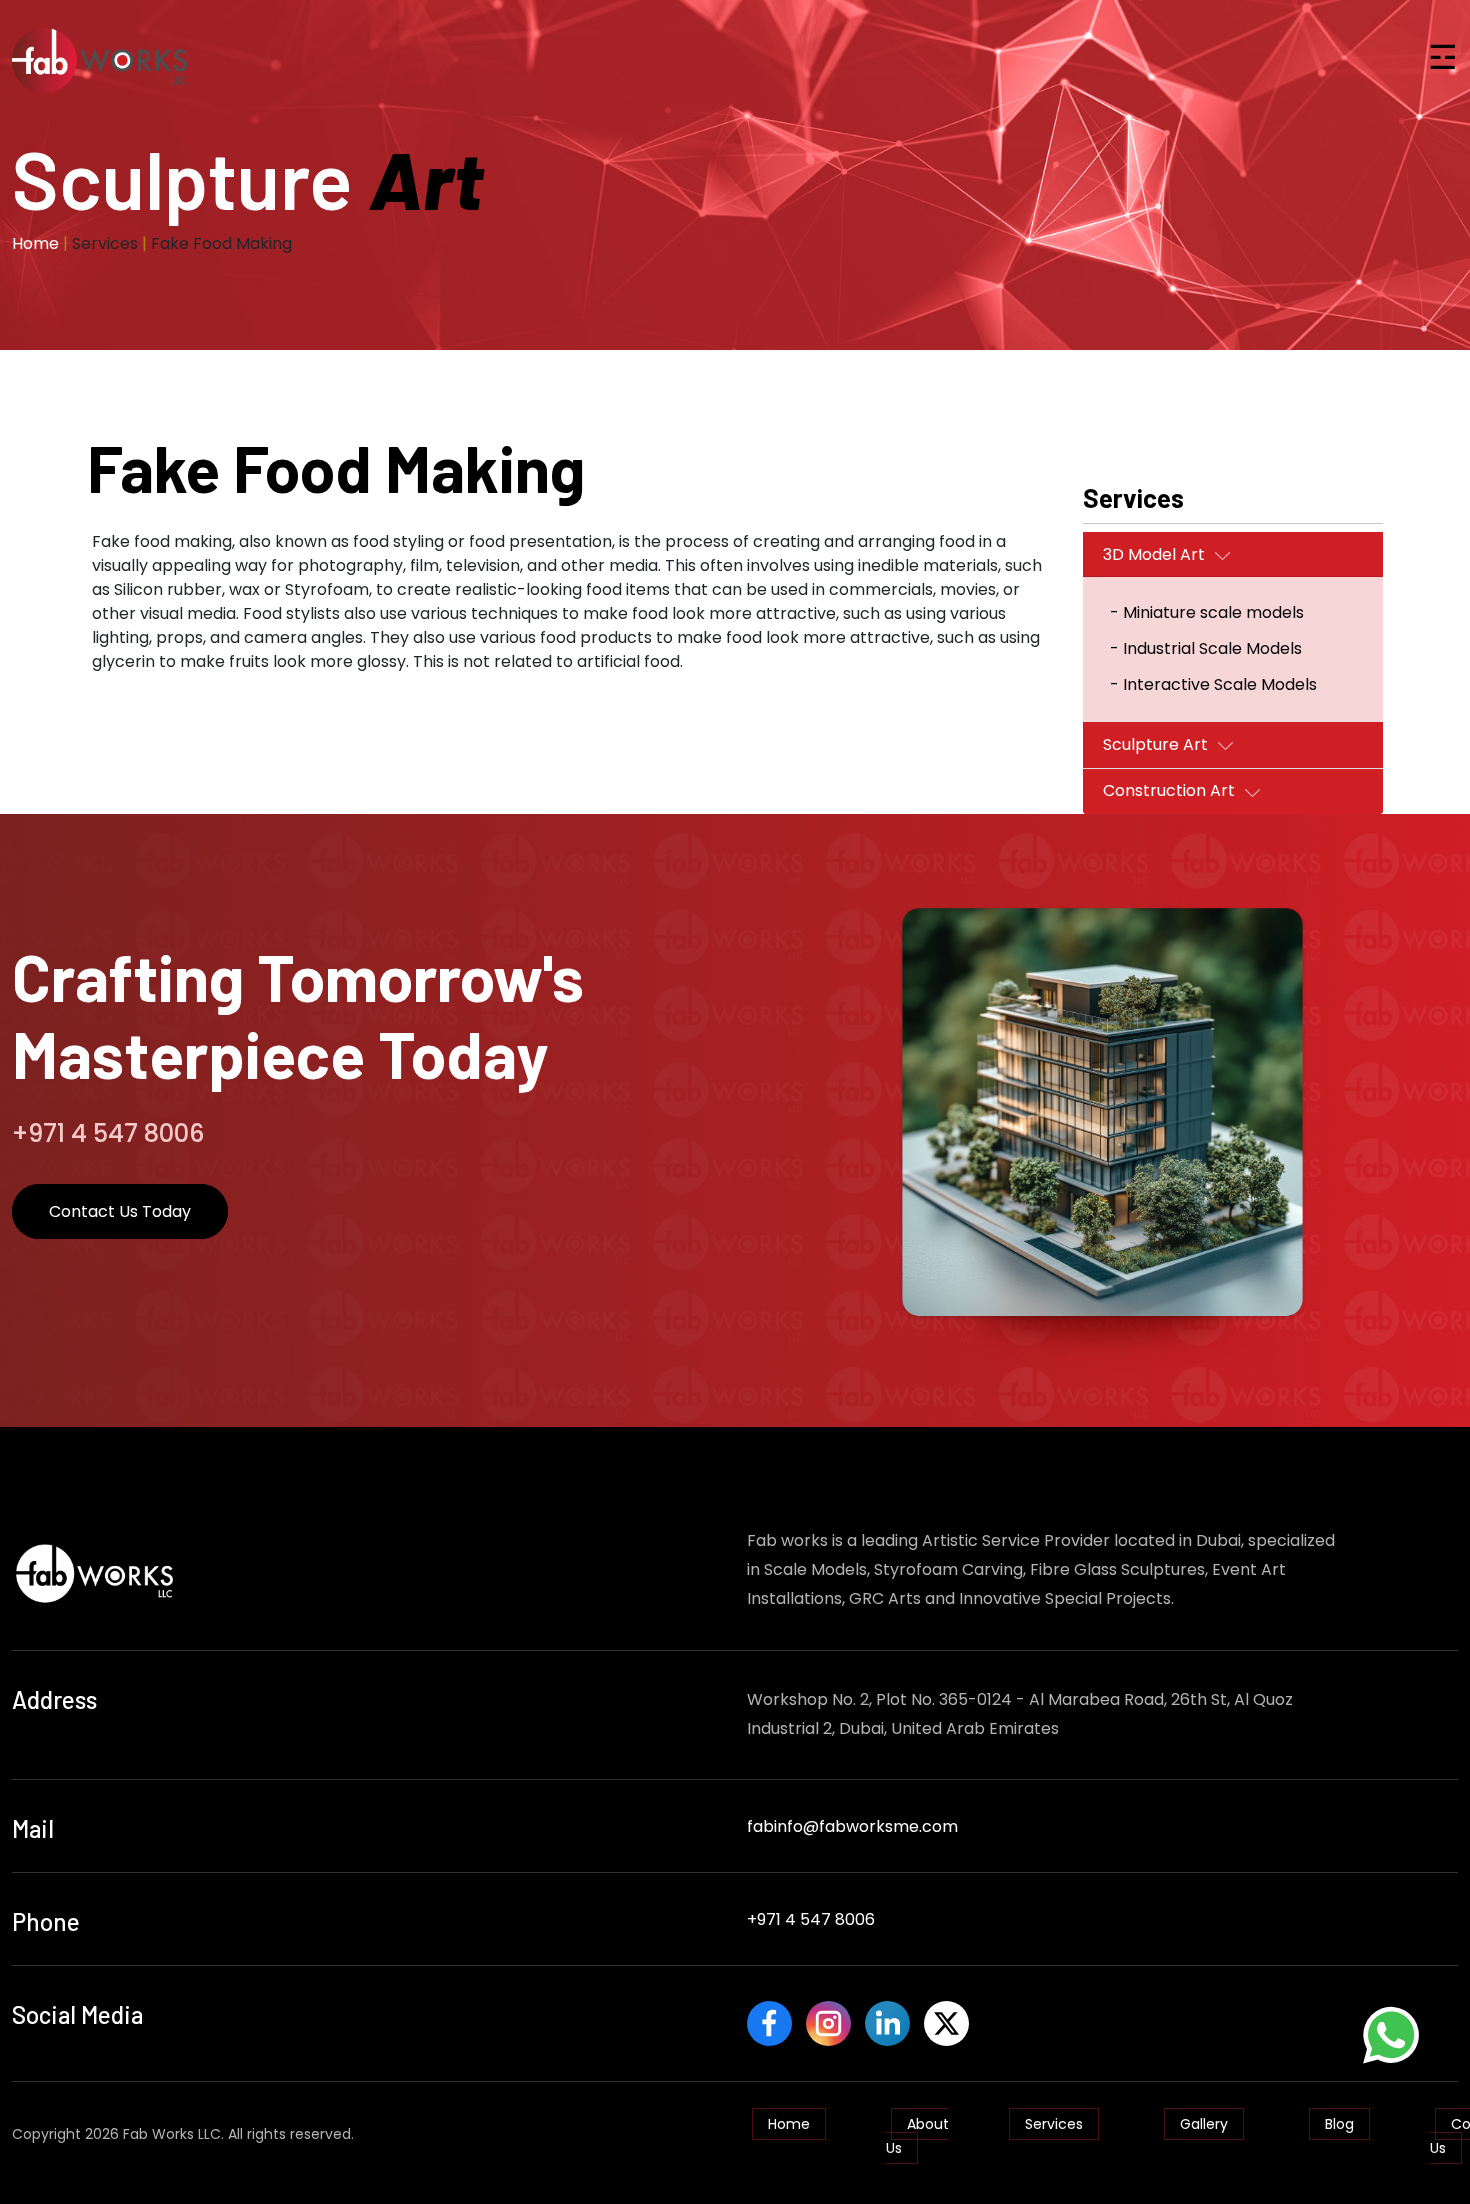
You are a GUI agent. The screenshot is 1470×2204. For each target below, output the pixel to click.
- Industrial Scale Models (1206, 648)
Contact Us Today (120, 1211)
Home (35, 243)
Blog (1339, 2124)
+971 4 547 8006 (811, 1919)
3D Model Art (1154, 554)
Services (1054, 2124)
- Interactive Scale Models (1213, 684)
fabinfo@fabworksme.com (852, 1826)
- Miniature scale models (1207, 612)
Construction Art (1169, 790)
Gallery (1204, 2124)
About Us (917, 2136)
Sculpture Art (1155, 744)
